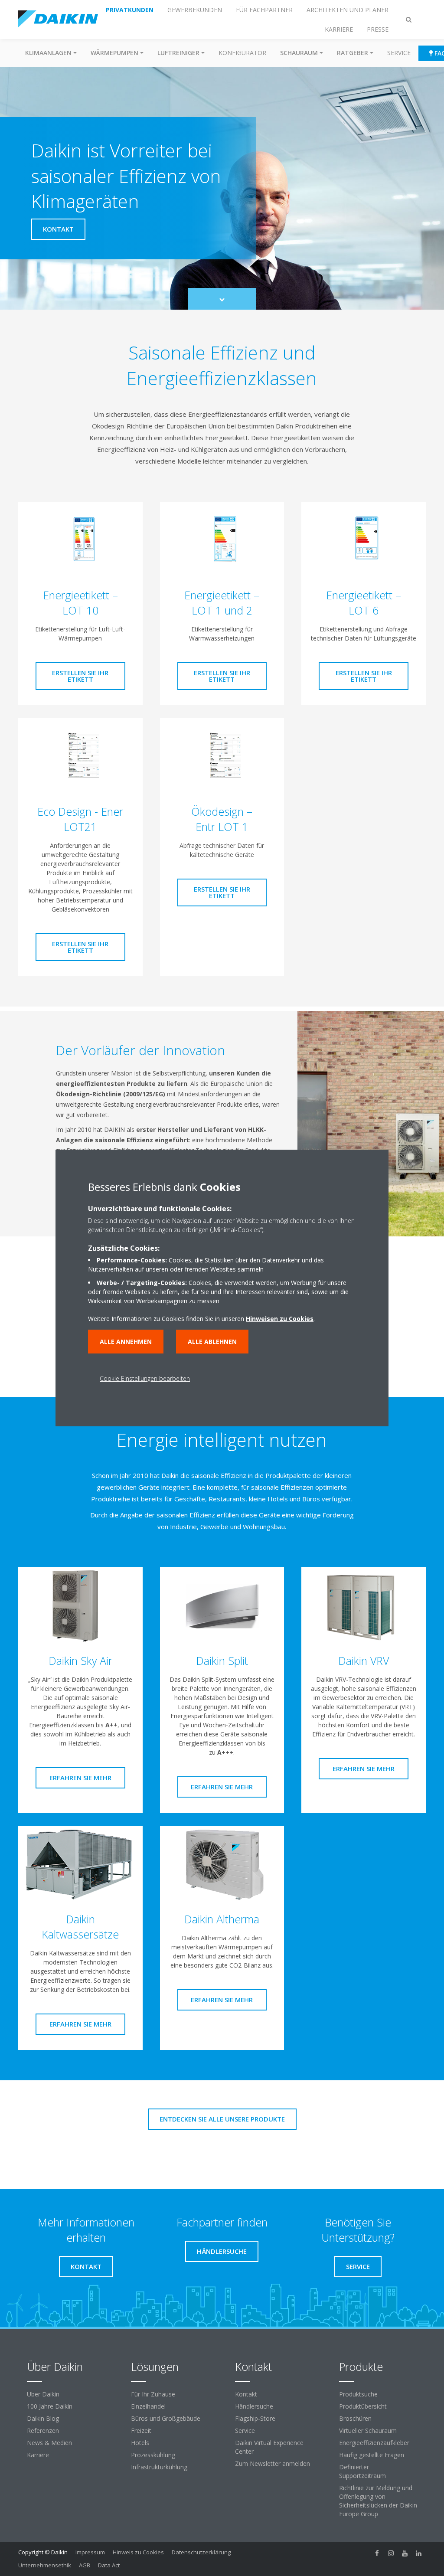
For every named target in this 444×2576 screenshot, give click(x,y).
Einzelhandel (148, 2406)
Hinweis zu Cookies (138, 2552)
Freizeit (141, 2431)
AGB (85, 2565)
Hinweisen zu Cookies (280, 1319)
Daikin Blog (43, 2418)
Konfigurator (242, 53)
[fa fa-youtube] (405, 2553)
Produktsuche (358, 2394)
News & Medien (49, 2443)
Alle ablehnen (212, 1342)
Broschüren (355, 2418)
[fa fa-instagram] (391, 2553)
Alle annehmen (126, 1342)
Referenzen (43, 2431)
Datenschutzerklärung (201, 2552)
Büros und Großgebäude (166, 2418)
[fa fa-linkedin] (419, 2553)
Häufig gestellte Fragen (372, 2455)
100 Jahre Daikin (50, 2406)
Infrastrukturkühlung (159, 2467)
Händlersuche (254, 2406)
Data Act (109, 2565)
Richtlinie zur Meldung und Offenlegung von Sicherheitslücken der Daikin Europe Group (378, 2501)
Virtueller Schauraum (368, 2431)
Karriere (38, 2455)
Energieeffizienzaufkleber (374, 2443)
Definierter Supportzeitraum (362, 2471)
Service (399, 53)
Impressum (90, 2552)
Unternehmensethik (45, 2565)
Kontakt (246, 2394)
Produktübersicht (363, 2406)
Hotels (140, 2443)
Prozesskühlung (153, 2455)
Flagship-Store (255, 2418)
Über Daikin (43, 2394)
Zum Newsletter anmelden (273, 2463)
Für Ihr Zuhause (153, 2394)
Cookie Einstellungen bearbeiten (145, 1378)
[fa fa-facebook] (377, 2553)
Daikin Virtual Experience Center (269, 2447)
